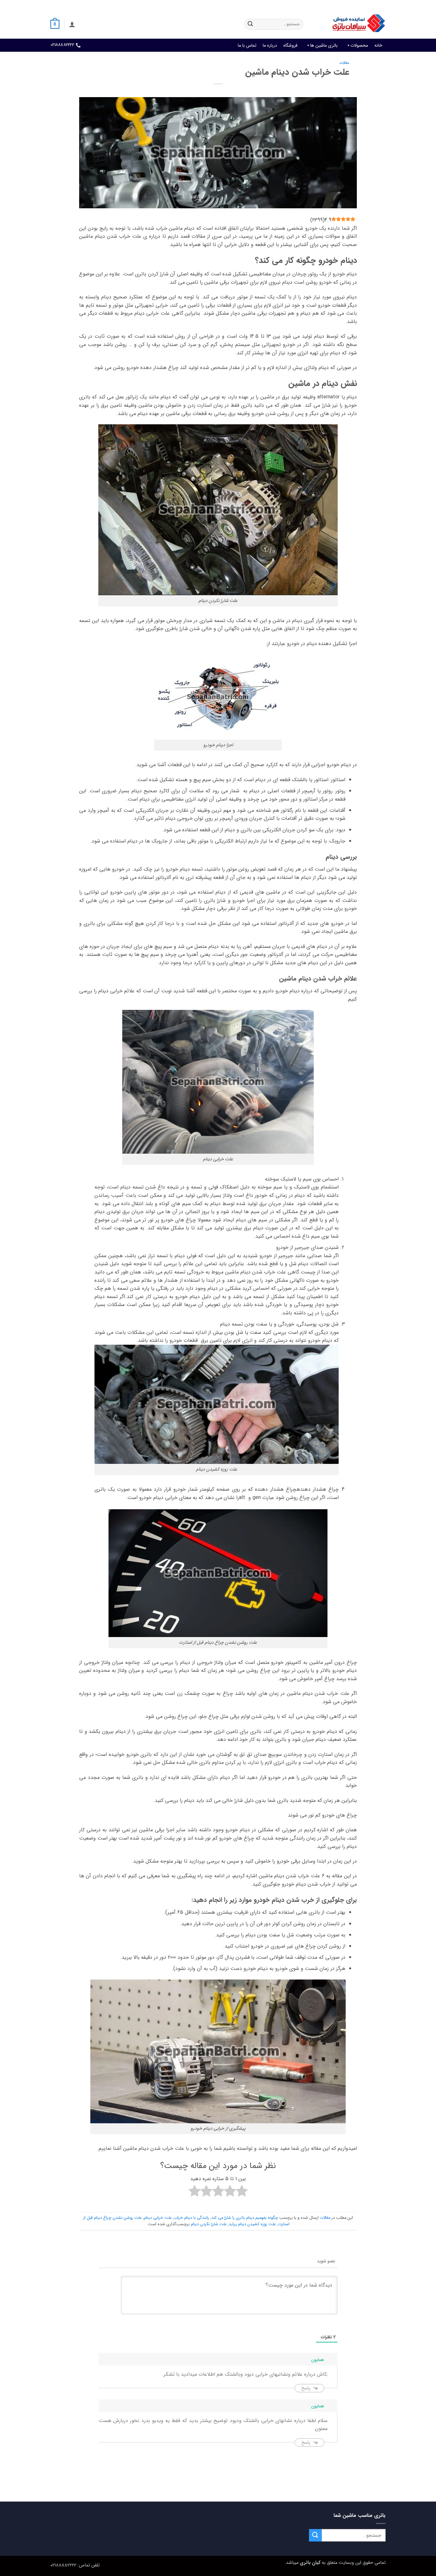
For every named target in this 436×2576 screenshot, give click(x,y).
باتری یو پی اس (270, 5)
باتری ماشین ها (324, 45)
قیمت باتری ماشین (332, 5)
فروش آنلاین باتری (370, 5)
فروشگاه (290, 45)
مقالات (344, 63)
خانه (378, 45)
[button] (72, 24)
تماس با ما (247, 45)
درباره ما (270, 45)
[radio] (242, 2192)
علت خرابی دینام (158, 2218)
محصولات (359, 45)
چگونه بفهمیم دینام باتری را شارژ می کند (245, 2218)
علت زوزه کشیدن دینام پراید (252, 2224)
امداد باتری (300, 5)
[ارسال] (250, 24)
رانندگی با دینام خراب (192, 2218)
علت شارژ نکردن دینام (209, 2224)
